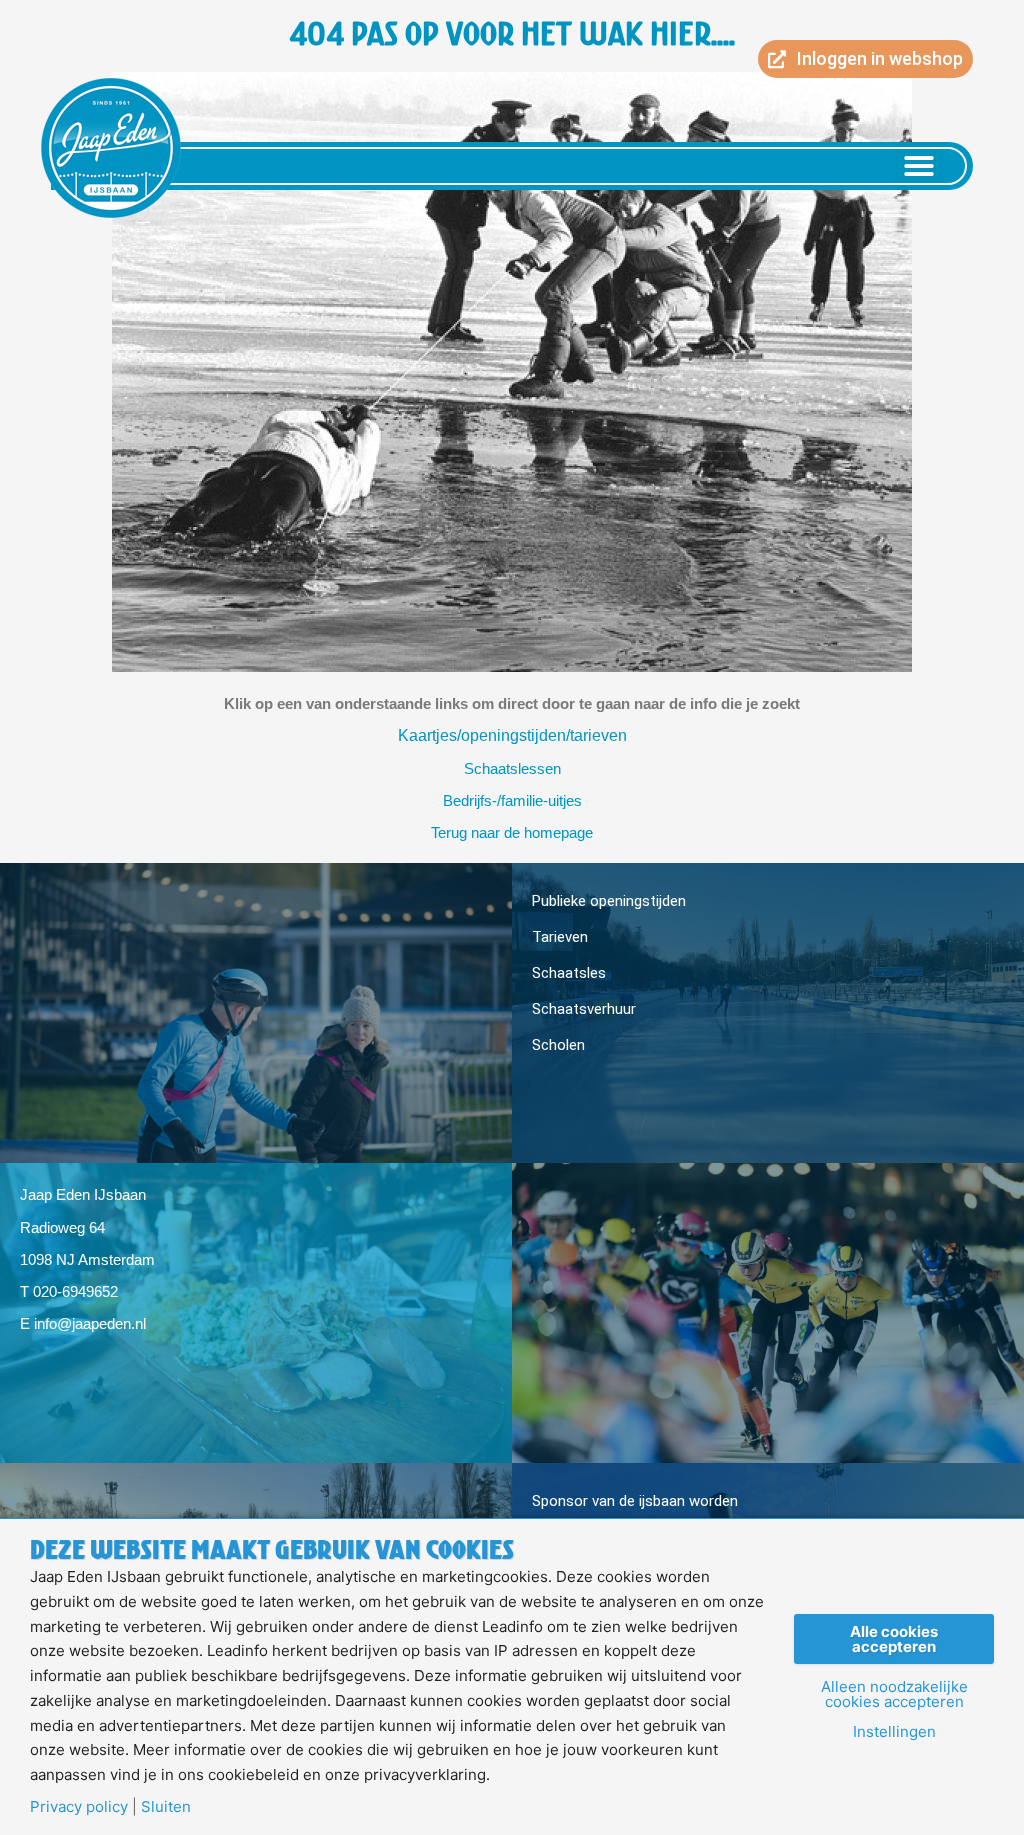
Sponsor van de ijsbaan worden (635, 1501)
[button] (919, 166)
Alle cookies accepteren (894, 1639)
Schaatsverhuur (584, 1009)
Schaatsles (569, 973)
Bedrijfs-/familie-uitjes (512, 800)
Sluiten (166, 1806)
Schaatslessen (512, 768)
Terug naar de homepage (512, 832)
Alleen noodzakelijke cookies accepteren (894, 1694)
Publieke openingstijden (609, 901)
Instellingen (894, 1731)
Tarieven (560, 937)
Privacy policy (79, 1806)
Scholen (558, 1045)
